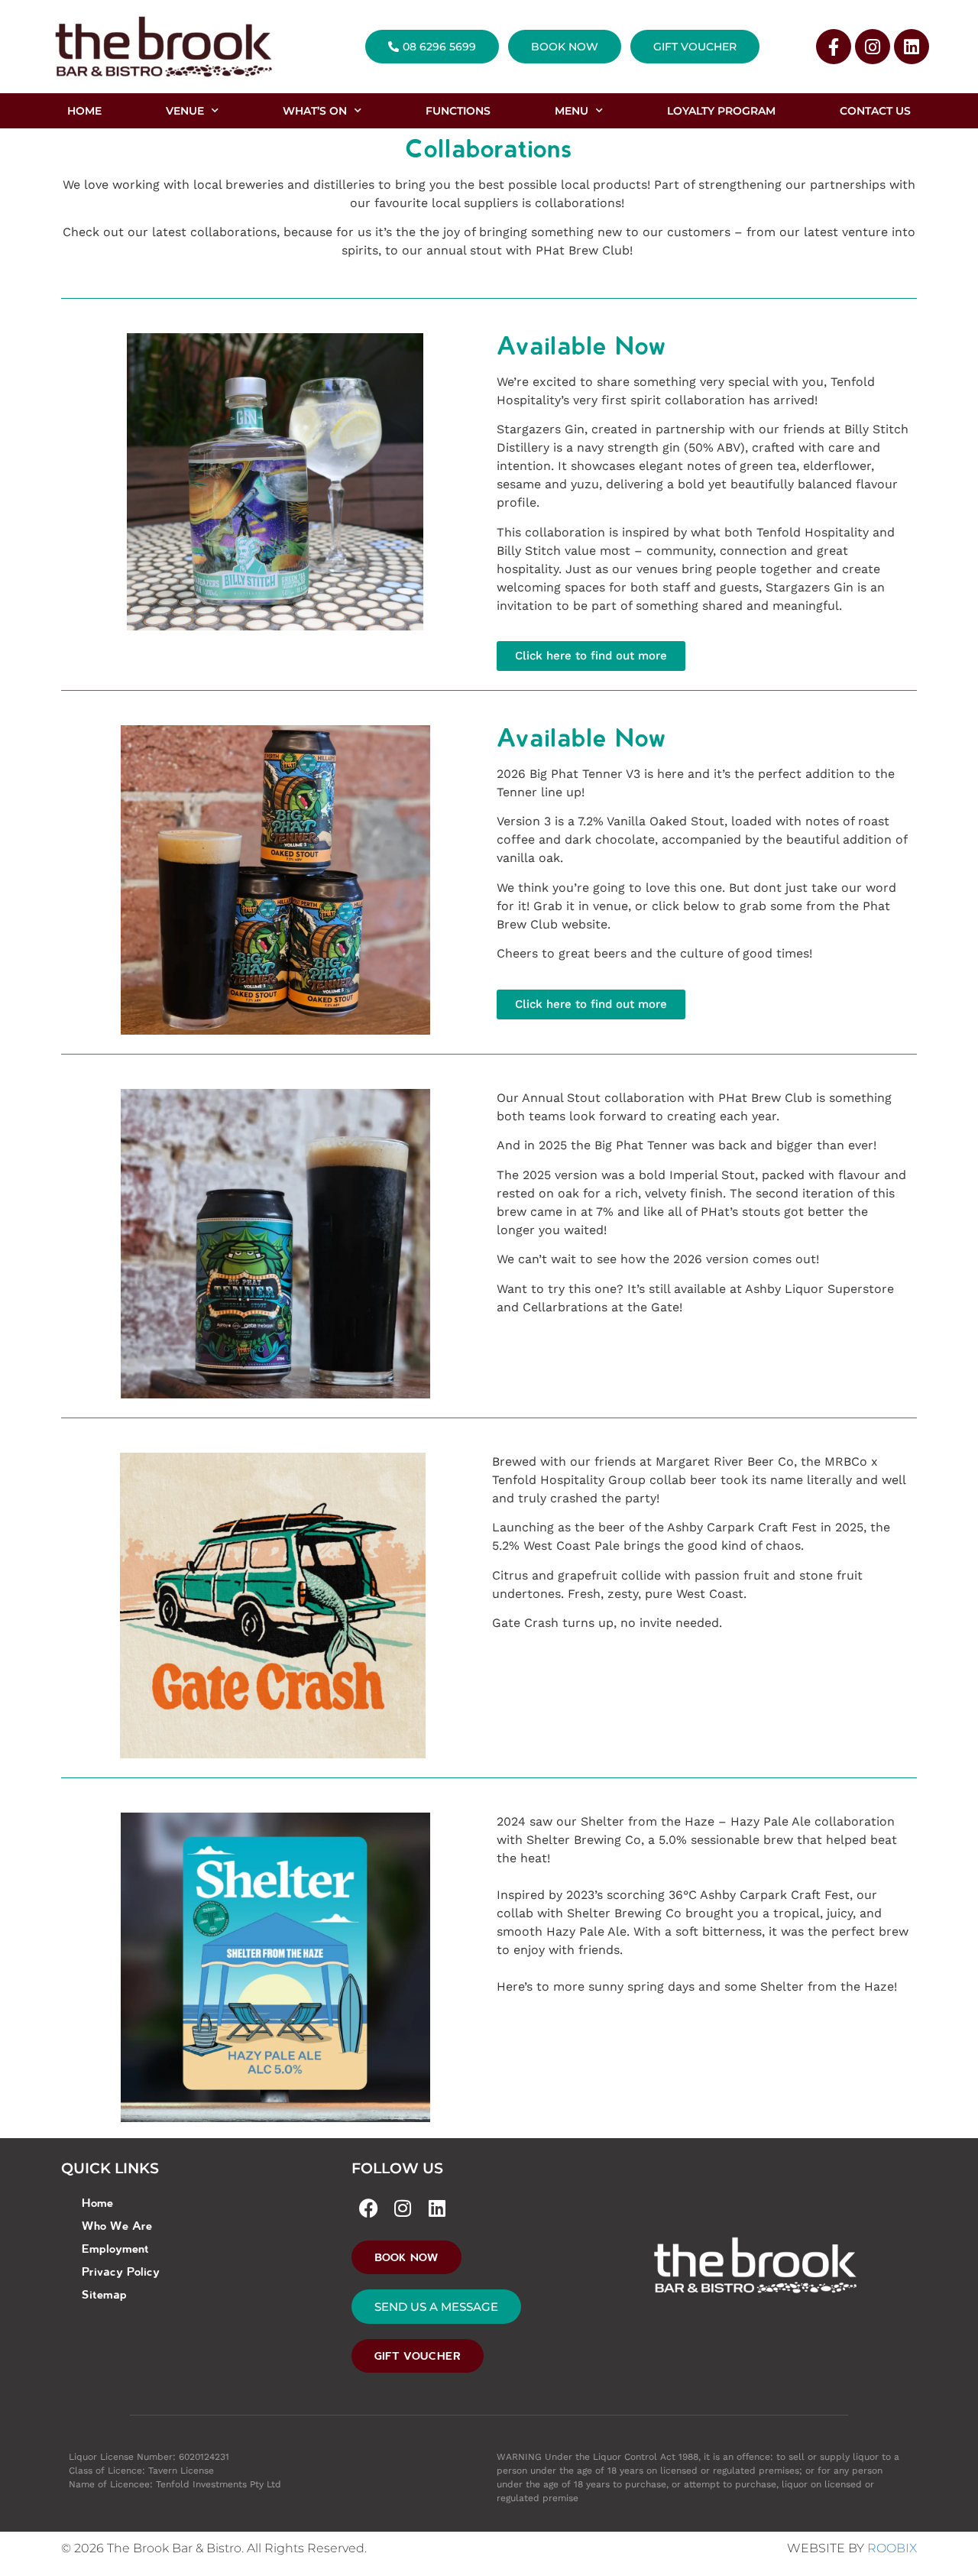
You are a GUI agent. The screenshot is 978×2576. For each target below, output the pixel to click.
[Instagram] (873, 47)
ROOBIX (892, 2548)
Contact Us (875, 111)
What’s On (315, 111)
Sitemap (104, 2294)
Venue (185, 111)
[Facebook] (369, 2208)
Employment (115, 2248)
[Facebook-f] (834, 47)
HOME (84, 111)
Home (97, 2202)
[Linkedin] (912, 47)
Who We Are (117, 2225)
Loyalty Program (721, 111)
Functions (458, 111)
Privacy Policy (121, 2271)
